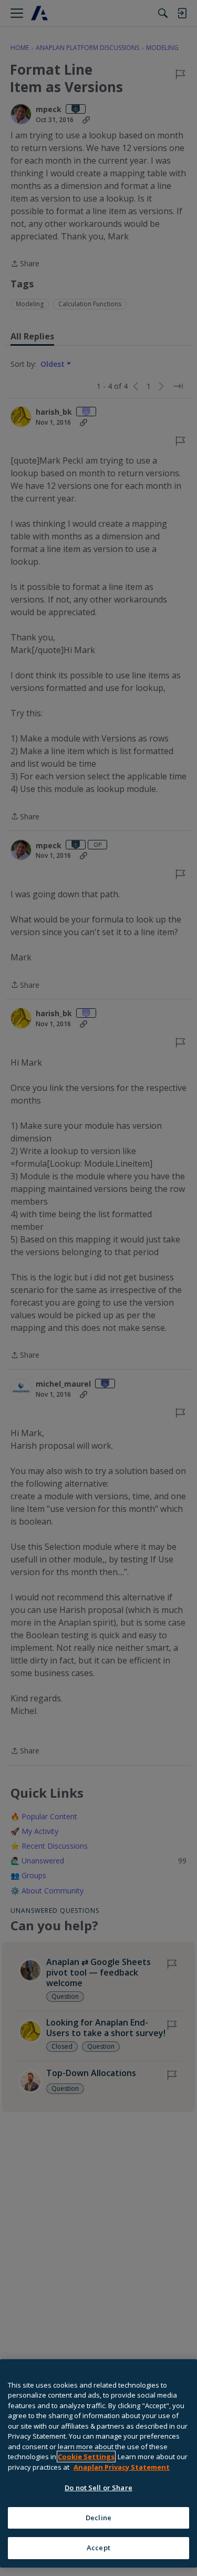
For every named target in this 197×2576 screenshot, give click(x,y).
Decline (98, 2518)
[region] (98, 2463)
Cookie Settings (86, 2457)
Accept (98, 2548)
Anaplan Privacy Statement (122, 2467)
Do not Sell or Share (98, 2488)
